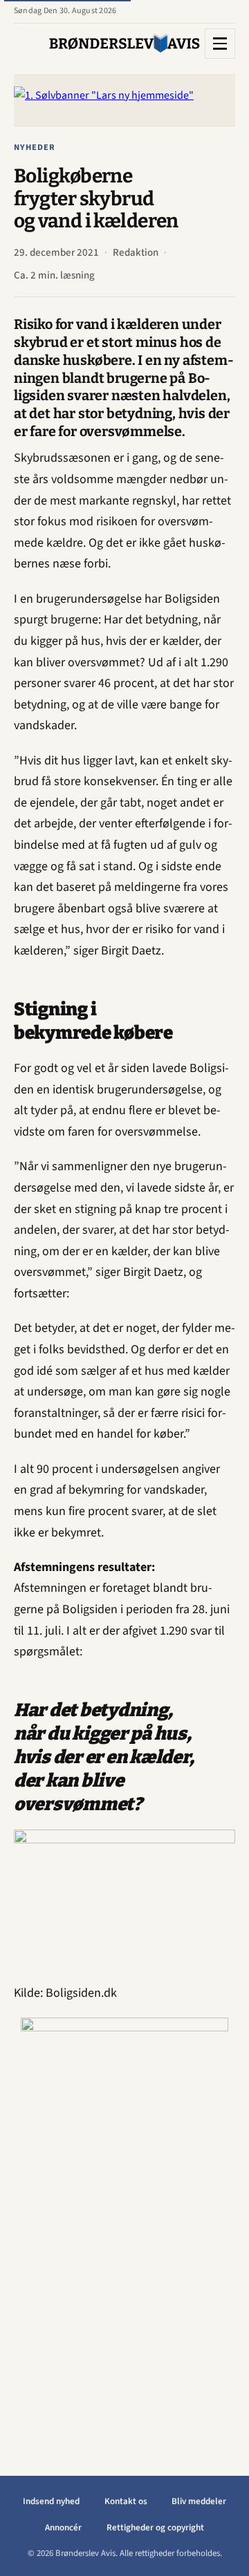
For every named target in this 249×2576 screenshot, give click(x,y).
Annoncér (63, 2528)
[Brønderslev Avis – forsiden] (124, 43)
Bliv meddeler (199, 2501)
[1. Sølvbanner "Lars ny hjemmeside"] (124, 100)
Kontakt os (126, 2501)
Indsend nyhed (51, 2501)
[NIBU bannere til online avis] (124, 2225)
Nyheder (35, 147)
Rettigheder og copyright (155, 2528)
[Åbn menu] (220, 44)
